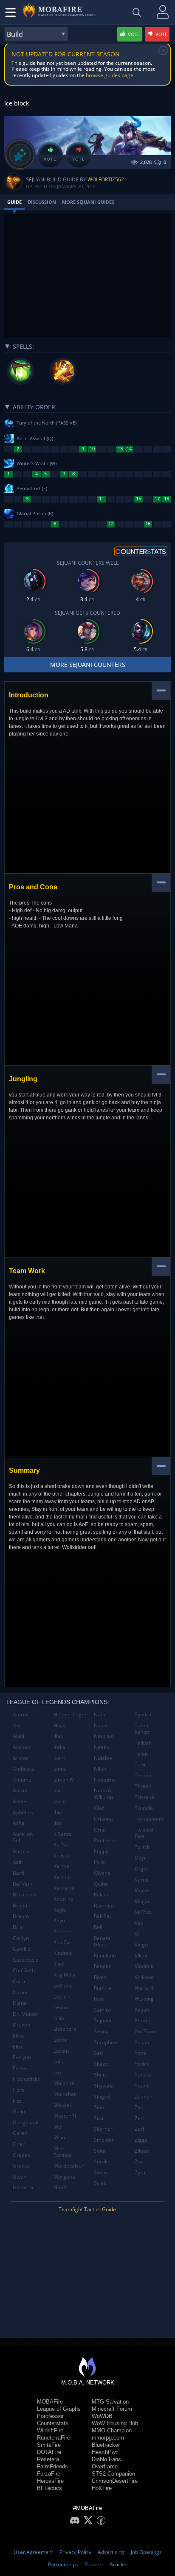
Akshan (21, 1747)
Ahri (18, 1725)
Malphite (64, 2083)
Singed (102, 2097)
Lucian (61, 2051)
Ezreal (20, 2068)
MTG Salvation (110, 2402)
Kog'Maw (64, 1975)
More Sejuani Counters (88, 665)
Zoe (139, 2161)
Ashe (19, 1823)
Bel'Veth (23, 1884)
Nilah (100, 1769)
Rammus (104, 1906)
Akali (18, 1736)
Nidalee (103, 1758)
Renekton (105, 1956)
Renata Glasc (102, 1942)
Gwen (20, 2177)
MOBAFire (50, 2402)
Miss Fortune (63, 2152)
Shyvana (104, 2086)
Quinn (101, 1884)
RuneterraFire (54, 2438)
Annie (20, 1801)
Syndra (143, 1714)
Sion (99, 2107)
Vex (139, 1923)
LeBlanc (63, 1986)
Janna (60, 1769)
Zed (139, 2118)
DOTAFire (49, 2452)
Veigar (142, 1901)
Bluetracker (106, 2445)
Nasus (101, 1725)
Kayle (60, 1910)
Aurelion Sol (23, 1837)
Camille (22, 1949)
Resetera (48, 2459)
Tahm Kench (142, 1729)
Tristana (144, 1797)
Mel (58, 2127)
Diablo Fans (106, 2459)
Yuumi (142, 2086)
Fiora (19, 2090)
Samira (102, 2010)
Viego (141, 1944)
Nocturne (105, 1780)
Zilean (142, 2151)
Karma (61, 1866)
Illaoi (59, 1736)
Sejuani (103, 2020)
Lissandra (65, 2029)
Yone (141, 2053)
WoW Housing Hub (115, 2423)
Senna (101, 2031)
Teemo (143, 1775)
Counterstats (53, 2423)
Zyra (140, 2172)
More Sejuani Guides (88, 202)
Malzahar (65, 2094)
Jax (57, 1790)
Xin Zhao (145, 2031)
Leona (61, 2007)
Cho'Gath (24, 1970)
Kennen (62, 1931)
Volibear (144, 1977)
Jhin (58, 1812)
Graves (21, 2166)
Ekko (18, 2036)
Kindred (63, 1953)
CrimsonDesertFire (115, 2481)
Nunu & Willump (103, 1794)
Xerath (143, 2020)
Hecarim (23, 2187)
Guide (14, 202)
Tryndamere (149, 1819)
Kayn (59, 1920)
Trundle (144, 1808)
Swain (101, 2172)
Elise (18, 2047)
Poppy (101, 1851)
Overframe (105, 2466)
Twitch (142, 1847)
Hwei (59, 1725)
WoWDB (102, 2416)
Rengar (102, 1966)
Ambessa (24, 1769)
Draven (21, 2025)
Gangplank (25, 2122)
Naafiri (62, 2187)
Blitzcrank (24, 1895)
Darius (21, 1992)
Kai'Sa (61, 1845)
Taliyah (143, 1743)
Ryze (99, 1999)
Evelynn (22, 2057)
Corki (19, 1981)
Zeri (139, 2129)
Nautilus (104, 1736)
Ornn (100, 1830)
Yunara (143, 2075)
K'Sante (62, 1834)
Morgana (64, 2177)
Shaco (101, 2064)
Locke (60, 2040)
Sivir (99, 2118)
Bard (18, 1873)
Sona (100, 2151)
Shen (100, 2075)
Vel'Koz (143, 1912)
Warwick (145, 1988)
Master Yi (65, 2116)
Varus (141, 1880)
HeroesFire (50, 2481)
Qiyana (102, 1873)
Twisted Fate (144, 1833)
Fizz (17, 2101)
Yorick (142, 2064)
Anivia (20, 1790)
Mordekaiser (69, 2166)
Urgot (141, 1869)
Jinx (58, 1823)
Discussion (42, 202)
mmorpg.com (108, 2438)
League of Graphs (59, 2409)
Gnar (19, 2144)
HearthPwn (105, 2452)
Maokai (62, 2105)
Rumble (103, 1988)
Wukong (144, 1999)
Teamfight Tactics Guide (87, 2209)
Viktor (141, 1956)
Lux (58, 2072)
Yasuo (142, 2042)
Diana (20, 2003)
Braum (21, 1916)
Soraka (102, 2161)
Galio (19, 2111)
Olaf (99, 1808)
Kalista (61, 1856)
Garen (20, 2133)
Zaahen (144, 2097)
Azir (17, 1862)
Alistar (20, 1758)
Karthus (63, 1877)
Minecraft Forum (112, 2409)
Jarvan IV (64, 1780)
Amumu (22, 1780)
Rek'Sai (102, 1916)
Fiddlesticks (26, 2079)
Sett (99, 2053)
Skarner (103, 2129)
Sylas (100, 2183)
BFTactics (49, 2488)
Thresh (143, 1786)
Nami (100, 1714)
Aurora (21, 1851)
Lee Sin (62, 1997)
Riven (100, 1977)
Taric (141, 1764)
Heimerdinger (70, 1714)
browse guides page (110, 75)
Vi (137, 1934)
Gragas (21, 2155)
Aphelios (23, 1812)
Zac (139, 2107)
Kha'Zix (62, 1942)
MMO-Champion (112, 2430)
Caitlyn (21, 1938)
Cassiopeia (26, 1960)
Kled (59, 1964)
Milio (59, 2137)
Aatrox (21, 1714)
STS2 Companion (113, 2474)
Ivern (59, 1758)
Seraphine (106, 2042)
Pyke (99, 1862)
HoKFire (102, 2488)
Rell (98, 1927)
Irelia (59, 1747)
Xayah (142, 2010)
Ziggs (141, 2140)
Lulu (58, 2061)
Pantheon (105, 1840)
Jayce (60, 1801)
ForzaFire (49, 2474)
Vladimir (144, 1966)
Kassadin (64, 1888)
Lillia (59, 2018)
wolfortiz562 (106, 179)
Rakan (101, 1895)
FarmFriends (52, 2466)
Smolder (104, 2140)
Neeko (102, 1747)
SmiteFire (49, 2445)
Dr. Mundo (25, 2014)
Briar (19, 1927)
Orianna (103, 1819)
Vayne (142, 1890)
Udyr (140, 1858)
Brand (20, 1906)
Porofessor (50, 2416)
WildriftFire (50, 2430)
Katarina (64, 1899)
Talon (141, 1754)
